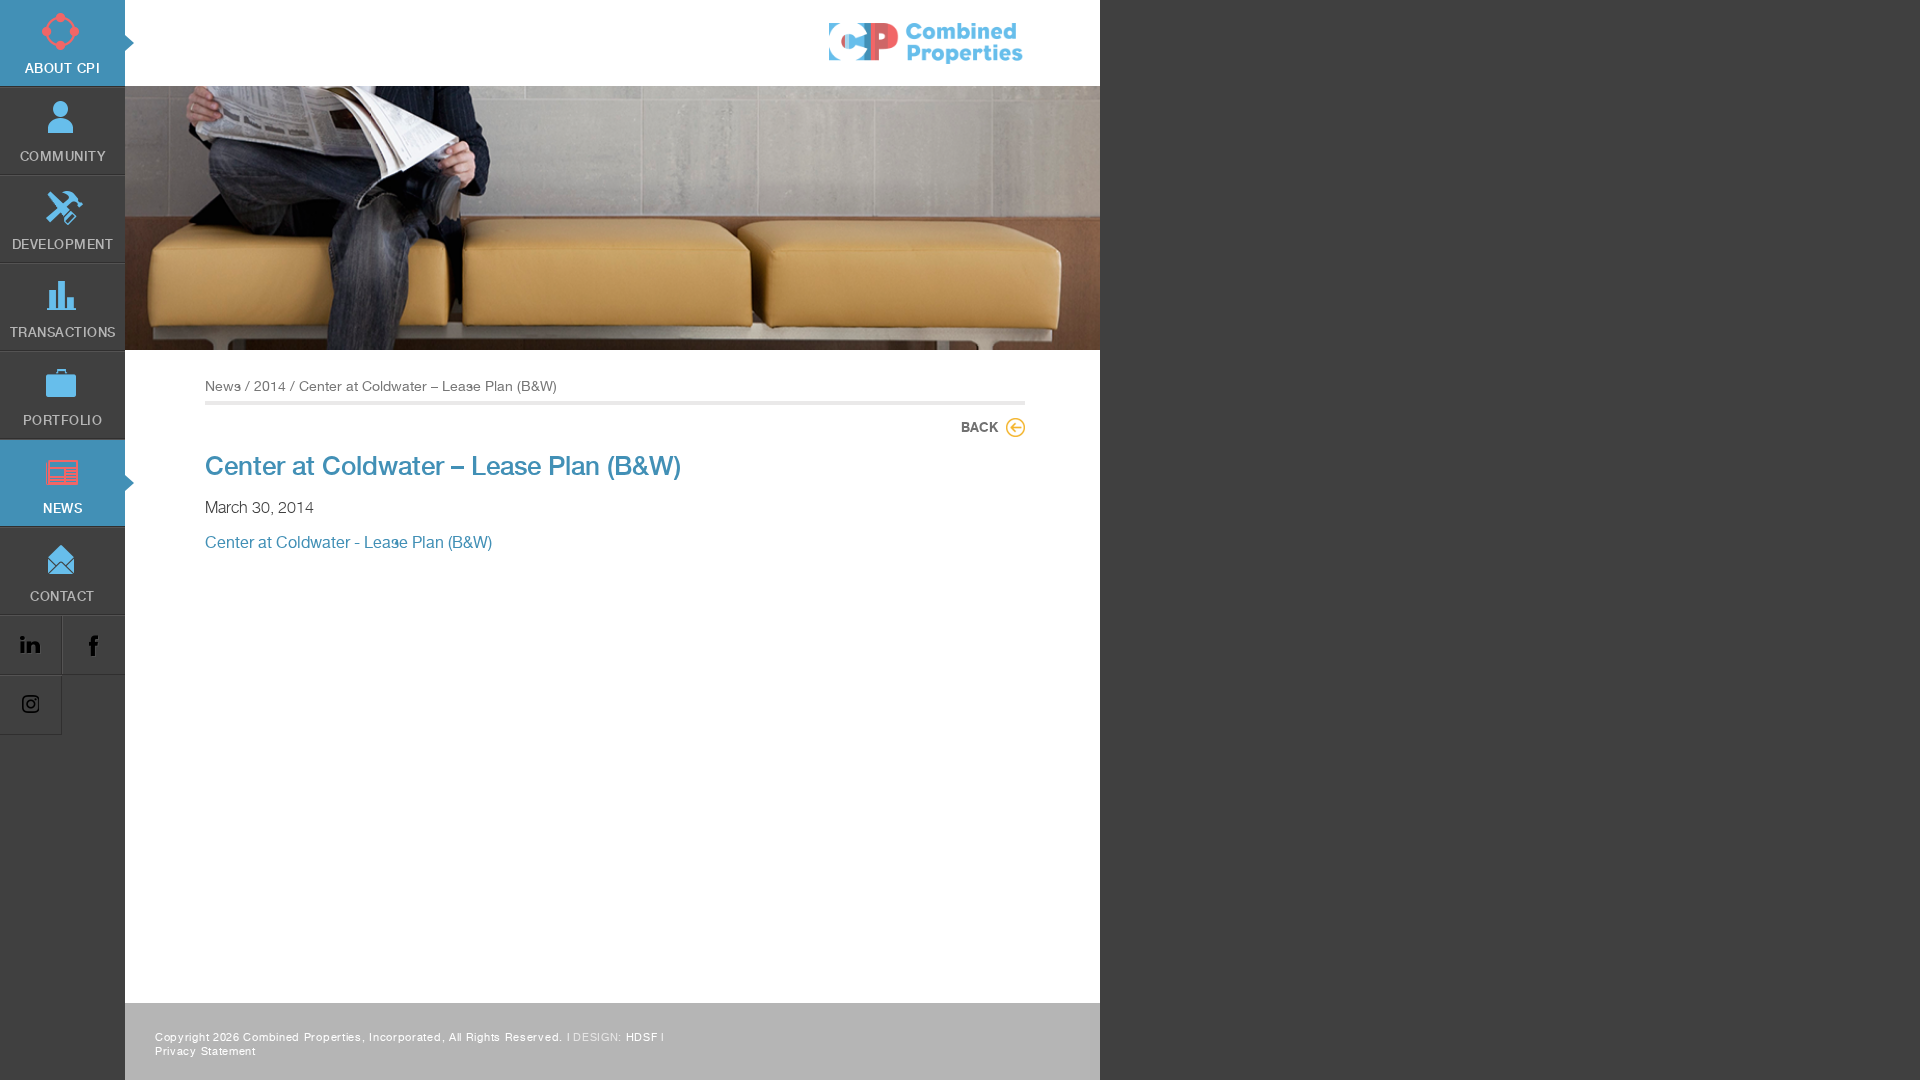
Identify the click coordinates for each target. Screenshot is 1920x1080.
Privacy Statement (205, 1051)
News (223, 386)
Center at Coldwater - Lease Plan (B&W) (348, 542)
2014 (270, 386)
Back (979, 427)
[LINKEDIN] (31, 645)
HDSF (642, 1037)
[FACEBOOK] (93, 645)
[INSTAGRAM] (31, 705)
